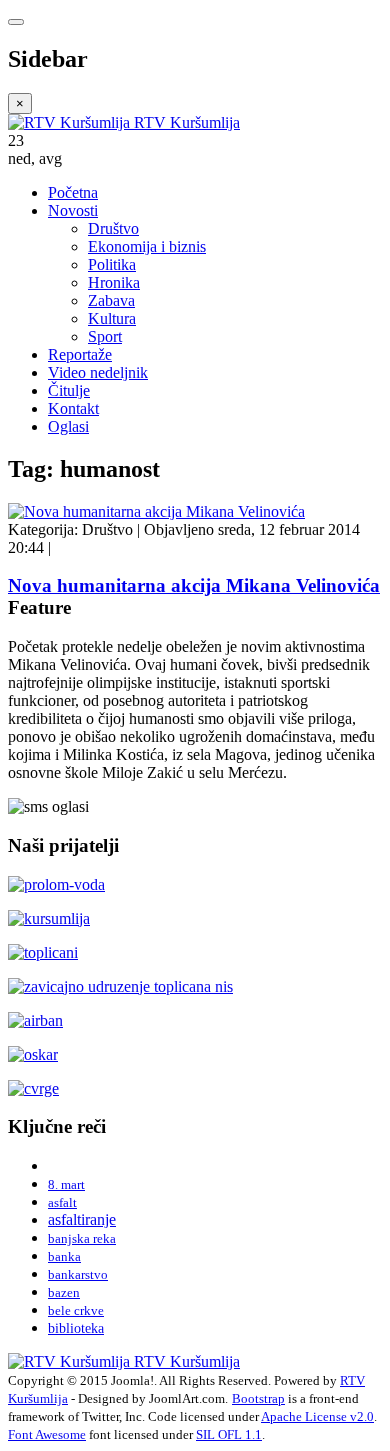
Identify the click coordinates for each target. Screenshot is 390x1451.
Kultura (112, 318)
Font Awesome (47, 1434)
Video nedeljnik (98, 372)
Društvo (113, 228)
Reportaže (80, 354)
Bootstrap (258, 1398)
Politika (112, 264)
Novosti (73, 210)
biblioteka (76, 1328)
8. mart (66, 1184)
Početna (73, 192)
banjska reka (82, 1238)
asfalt (62, 1202)
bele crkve (76, 1310)
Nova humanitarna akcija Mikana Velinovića (194, 585)
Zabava (111, 300)
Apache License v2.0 (317, 1416)
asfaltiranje (82, 1219)
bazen (64, 1292)
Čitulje (69, 390)
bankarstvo (78, 1274)
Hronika (114, 282)
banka (64, 1256)
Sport (105, 336)
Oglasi (68, 426)
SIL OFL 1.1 (229, 1434)
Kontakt (73, 408)
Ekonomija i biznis (147, 246)
